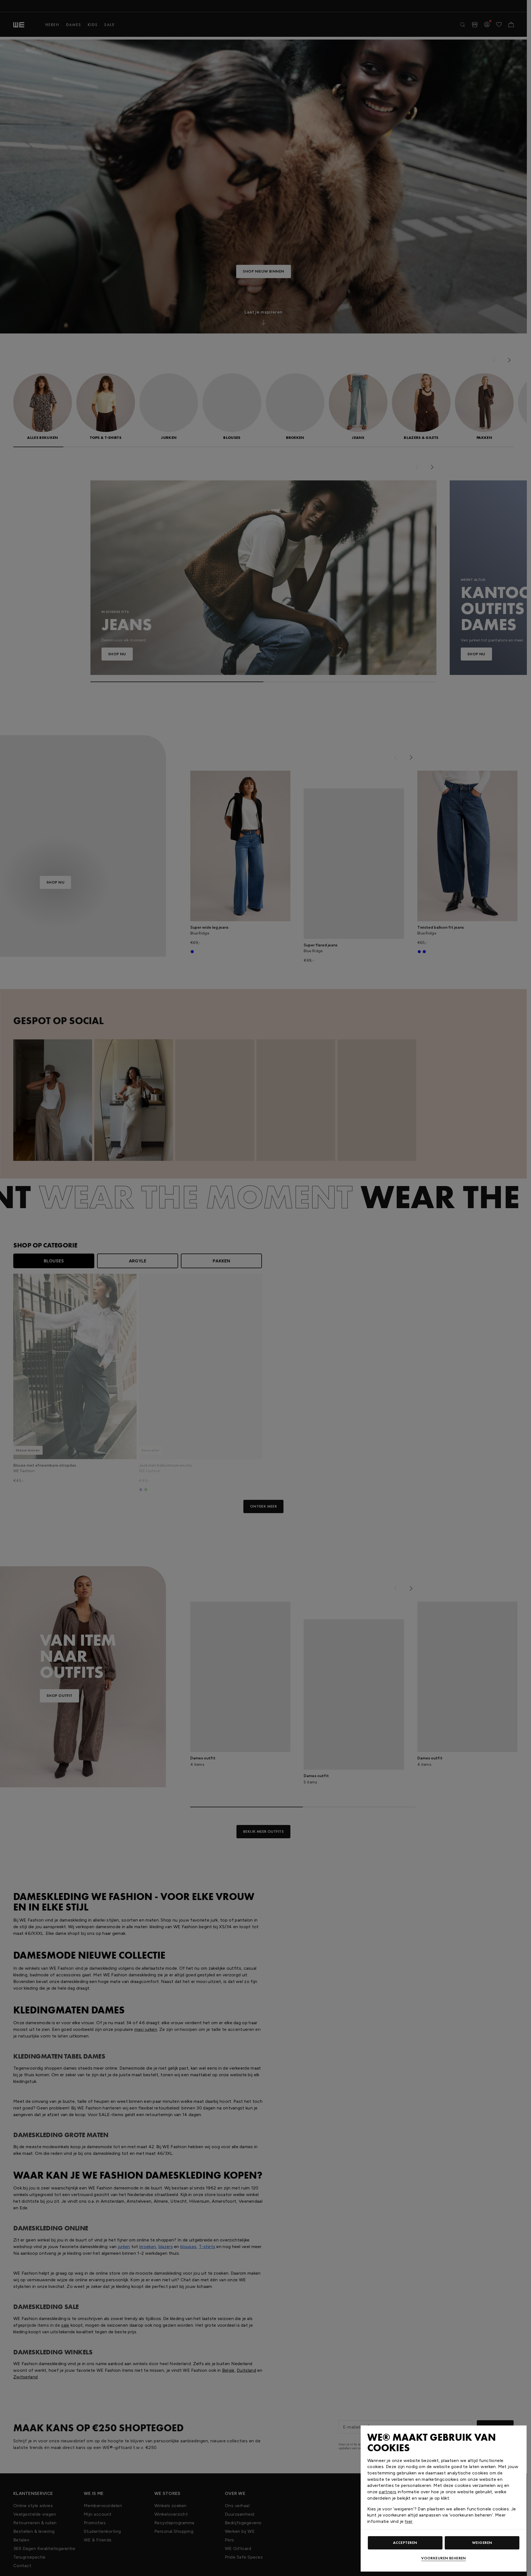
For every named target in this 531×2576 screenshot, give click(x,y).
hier (409, 2521)
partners (388, 2492)
